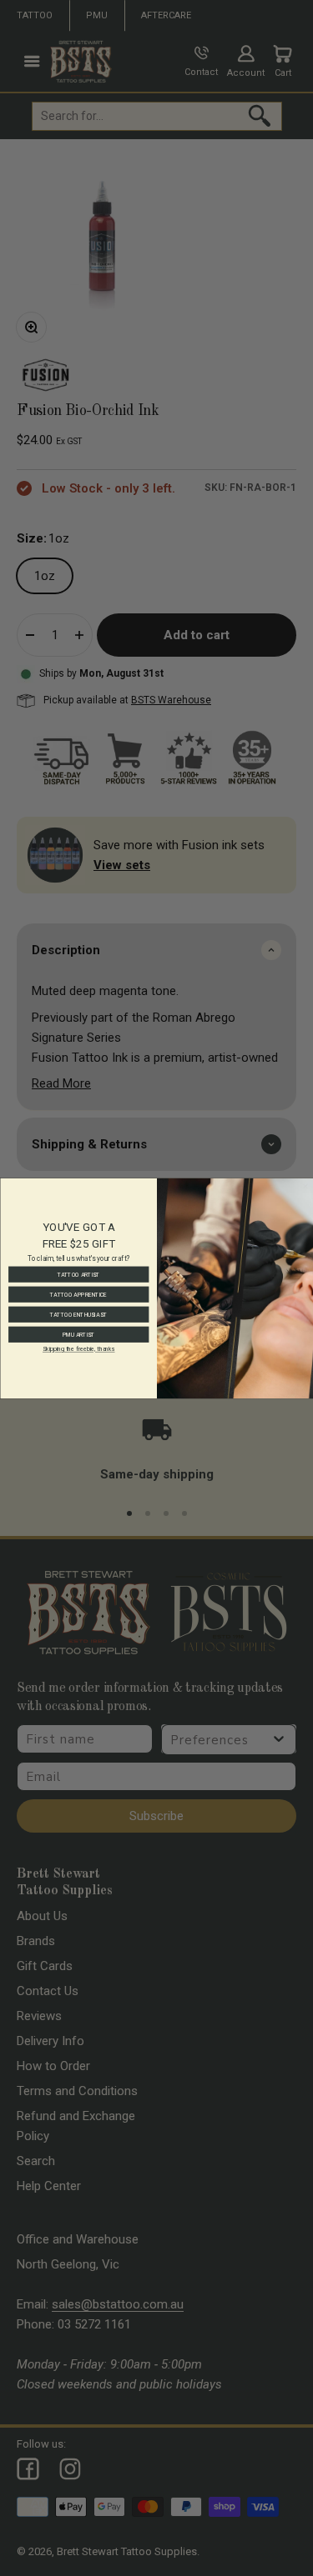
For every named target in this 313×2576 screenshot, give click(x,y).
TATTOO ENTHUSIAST (78, 1314)
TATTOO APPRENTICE (78, 1294)
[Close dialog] (305, 1186)
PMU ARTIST (78, 1334)
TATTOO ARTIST (78, 1274)
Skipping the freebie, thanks (78, 1349)
